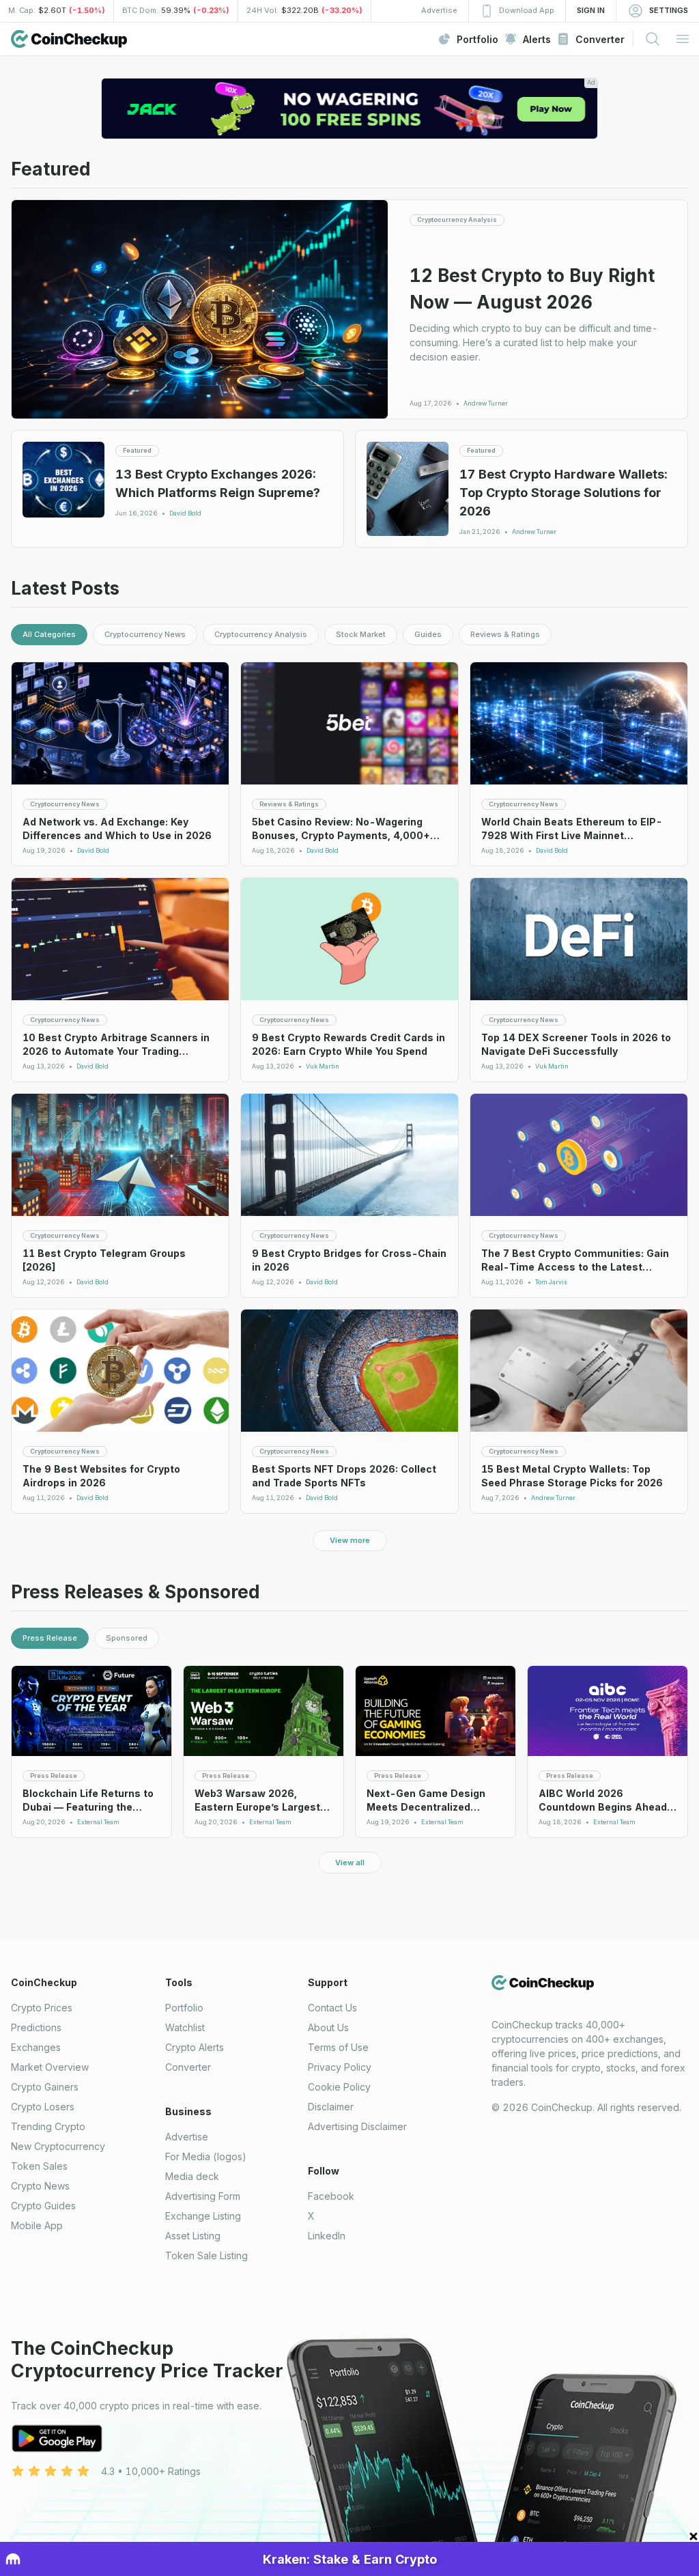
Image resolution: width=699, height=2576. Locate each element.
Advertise (187, 2137)
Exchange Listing (203, 2216)
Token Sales (39, 2166)
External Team (98, 1822)
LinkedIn (327, 2236)
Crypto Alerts (195, 2047)
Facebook (331, 2196)
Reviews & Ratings (505, 634)
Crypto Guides (43, 2206)
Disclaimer (331, 2107)
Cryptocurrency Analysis (261, 634)
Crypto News (40, 2186)
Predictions (36, 2027)
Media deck (192, 2176)
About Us (328, 2027)
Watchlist (185, 2027)
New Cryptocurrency (58, 2146)
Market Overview (50, 2067)
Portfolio (184, 2008)
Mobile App (37, 2225)
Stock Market (361, 634)
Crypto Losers (43, 2107)
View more (350, 1540)
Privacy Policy (340, 2067)
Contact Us (332, 2008)
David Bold (185, 513)
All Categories (49, 634)
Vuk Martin (323, 1066)
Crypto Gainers (45, 2087)
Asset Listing (193, 2236)
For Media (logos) (206, 2156)
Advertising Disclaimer (357, 2126)
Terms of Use (338, 2047)
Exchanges (36, 2047)
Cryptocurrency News (145, 634)
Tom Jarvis (551, 1282)
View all (350, 1863)
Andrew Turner (486, 404)
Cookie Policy (339, 2087)
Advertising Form (203, 2196)
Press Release (50, 1638)
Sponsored (127, 1638)
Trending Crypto (48, 2126)
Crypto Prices (42, 2008)
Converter (188, 2067)
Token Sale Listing (206, 2255)
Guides (428, 634)
